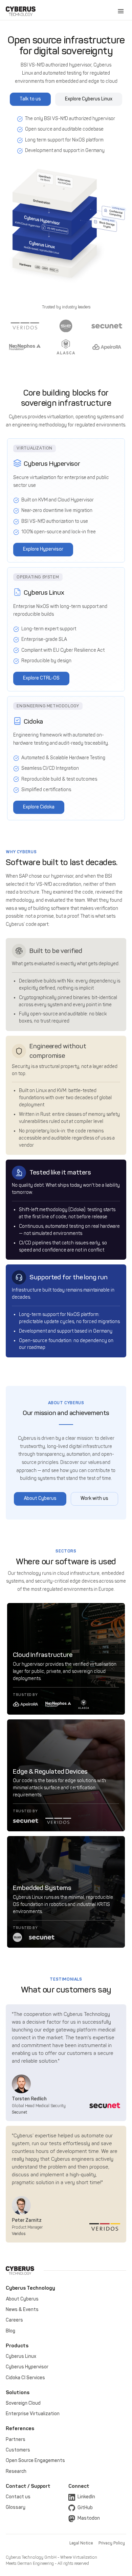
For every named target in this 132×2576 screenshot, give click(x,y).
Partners (16, 2439)
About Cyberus (22, 2299)
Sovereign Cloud (23, 2403)
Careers (14, 2320)
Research (16, 2471)
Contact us (18, 2497)
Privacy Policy (112, 2543)
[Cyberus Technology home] (21, 11)
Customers (18, 2450)
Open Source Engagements (35, 2460)
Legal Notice (81, 2543)
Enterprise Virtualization (33, 2414)
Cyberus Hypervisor (27, 2367)
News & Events (22, 2310)
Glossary (16, 2507)
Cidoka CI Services (25, 2378)
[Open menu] (121, 11)
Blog (10, 2331)
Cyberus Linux (21, 2356)
